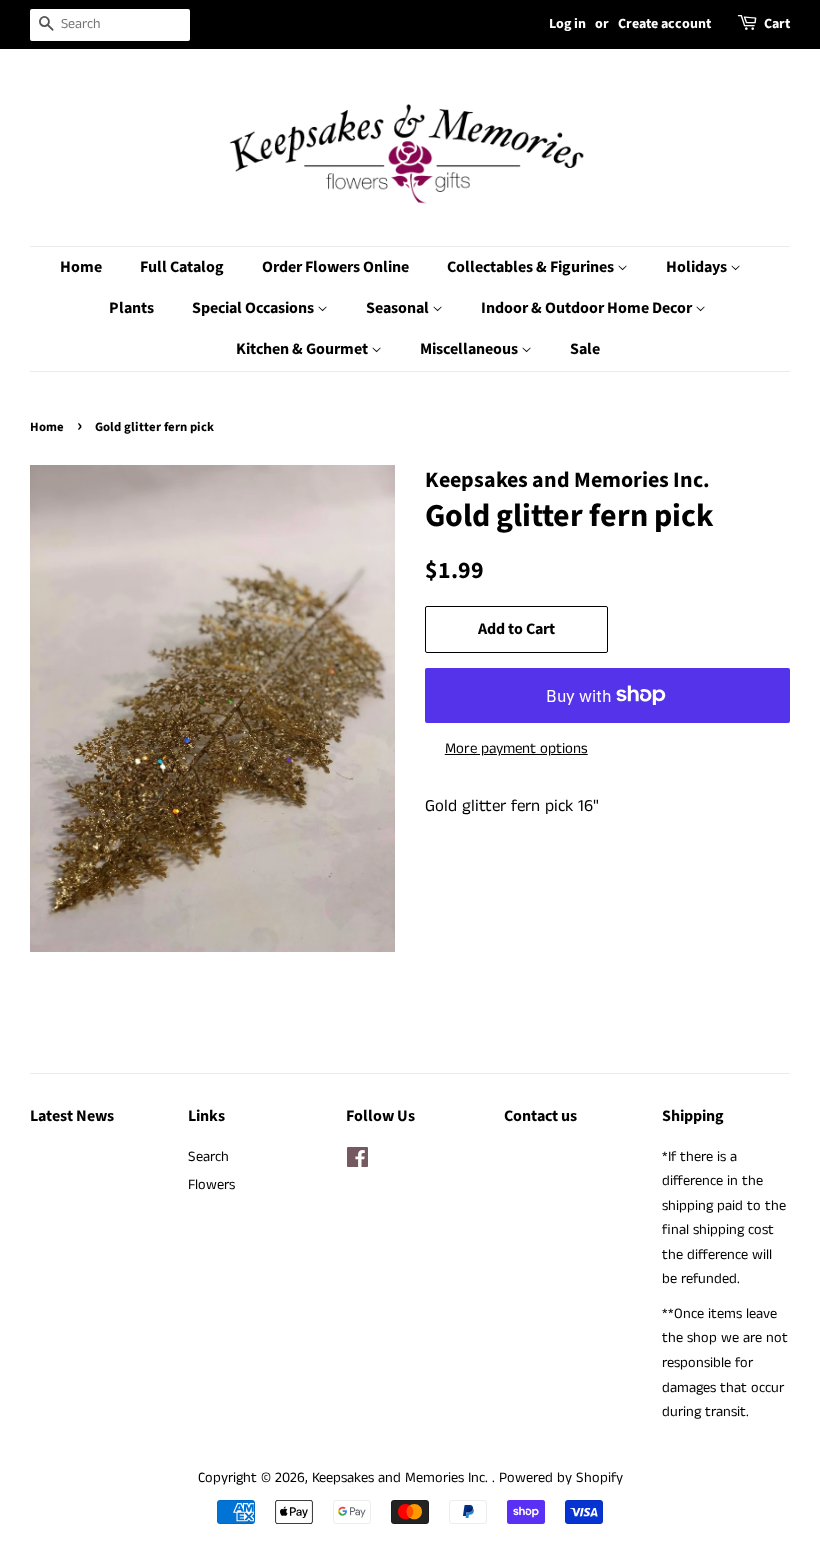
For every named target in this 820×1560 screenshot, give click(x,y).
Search (208, 1157)
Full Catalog (182, 267)
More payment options (516, 748)
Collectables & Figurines (532, 267)
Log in (567, 24)
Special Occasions (254, 308)
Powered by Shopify (561, 1478)
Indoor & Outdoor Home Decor (588, 308)
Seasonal (399, 308)
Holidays (698, 267)
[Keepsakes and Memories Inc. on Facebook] (357, 1162)
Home (81, 267)
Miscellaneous (470, 349)
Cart (777, 24)
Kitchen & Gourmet (303, 349)
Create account (664, 24)
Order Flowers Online (335, 267)
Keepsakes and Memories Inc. (402, 1478)
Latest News (72, 1116)
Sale (585, 349)
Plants (131, 308)
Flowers (211, 1185)
